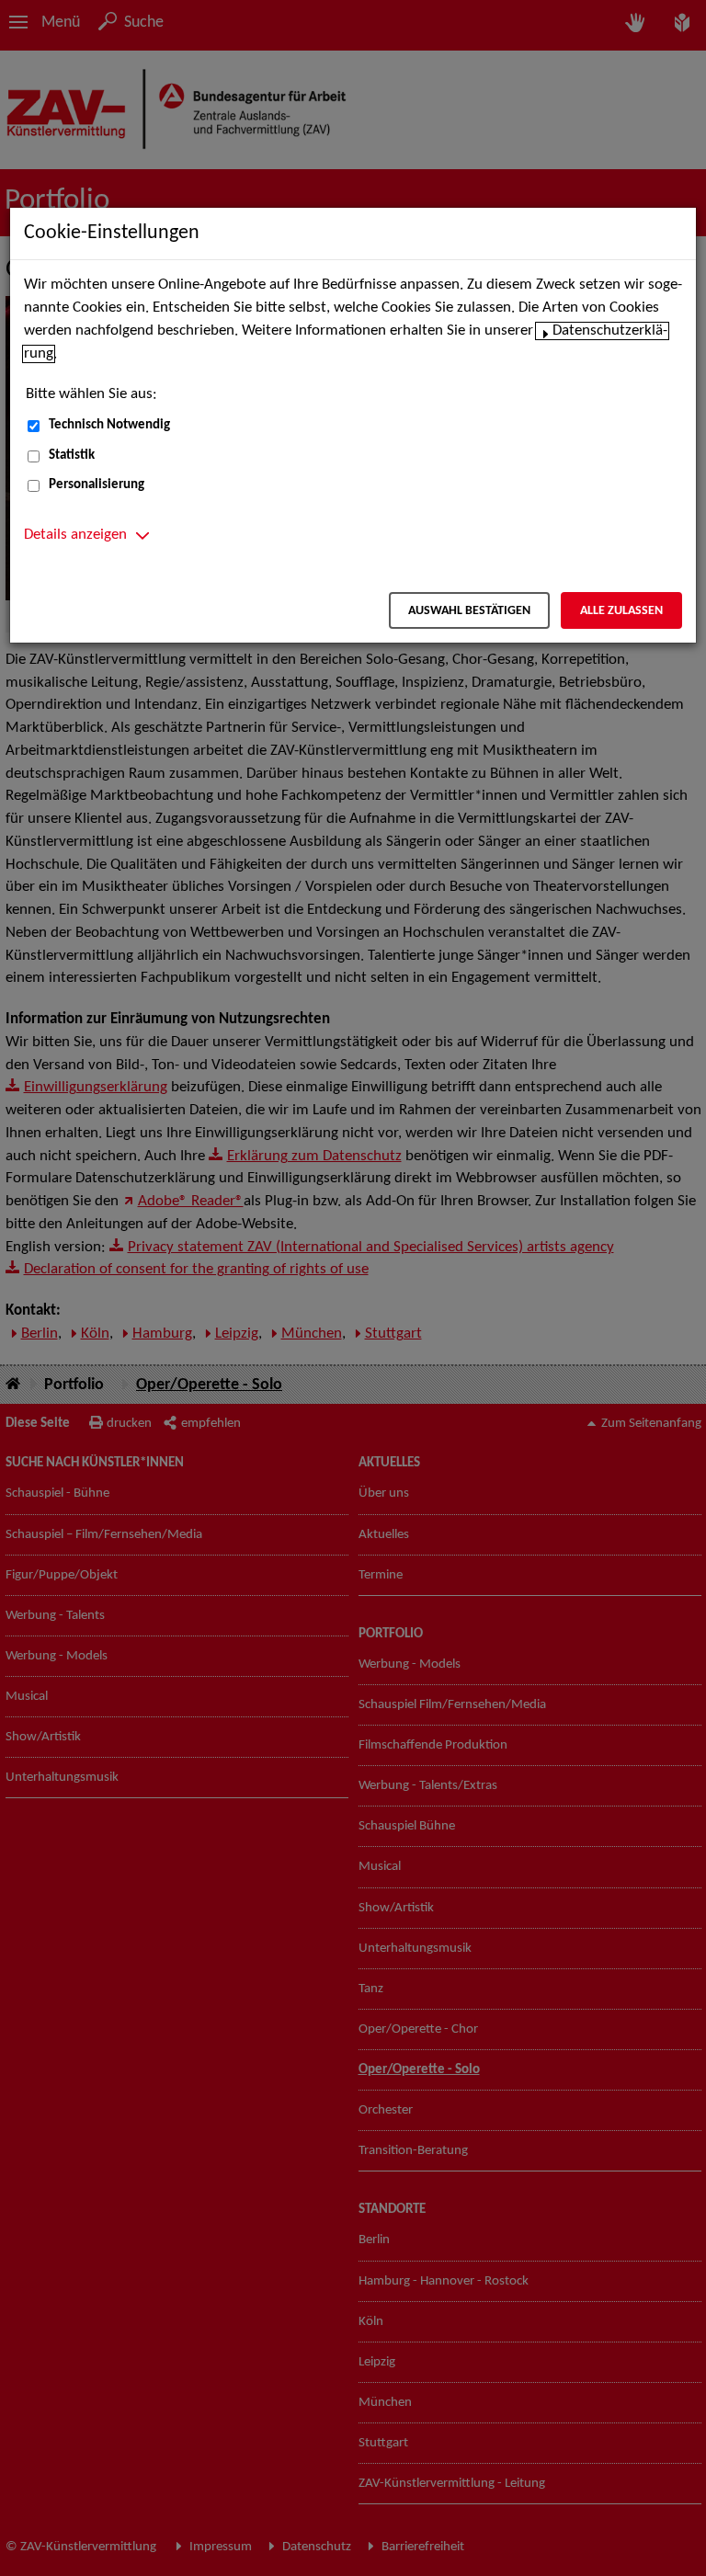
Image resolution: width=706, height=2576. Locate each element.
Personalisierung (97, 485)
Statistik (72, 456)
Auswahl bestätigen (469, 611)
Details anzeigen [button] (75, 535)
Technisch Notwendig (109, 425)
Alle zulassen (621, 611)
